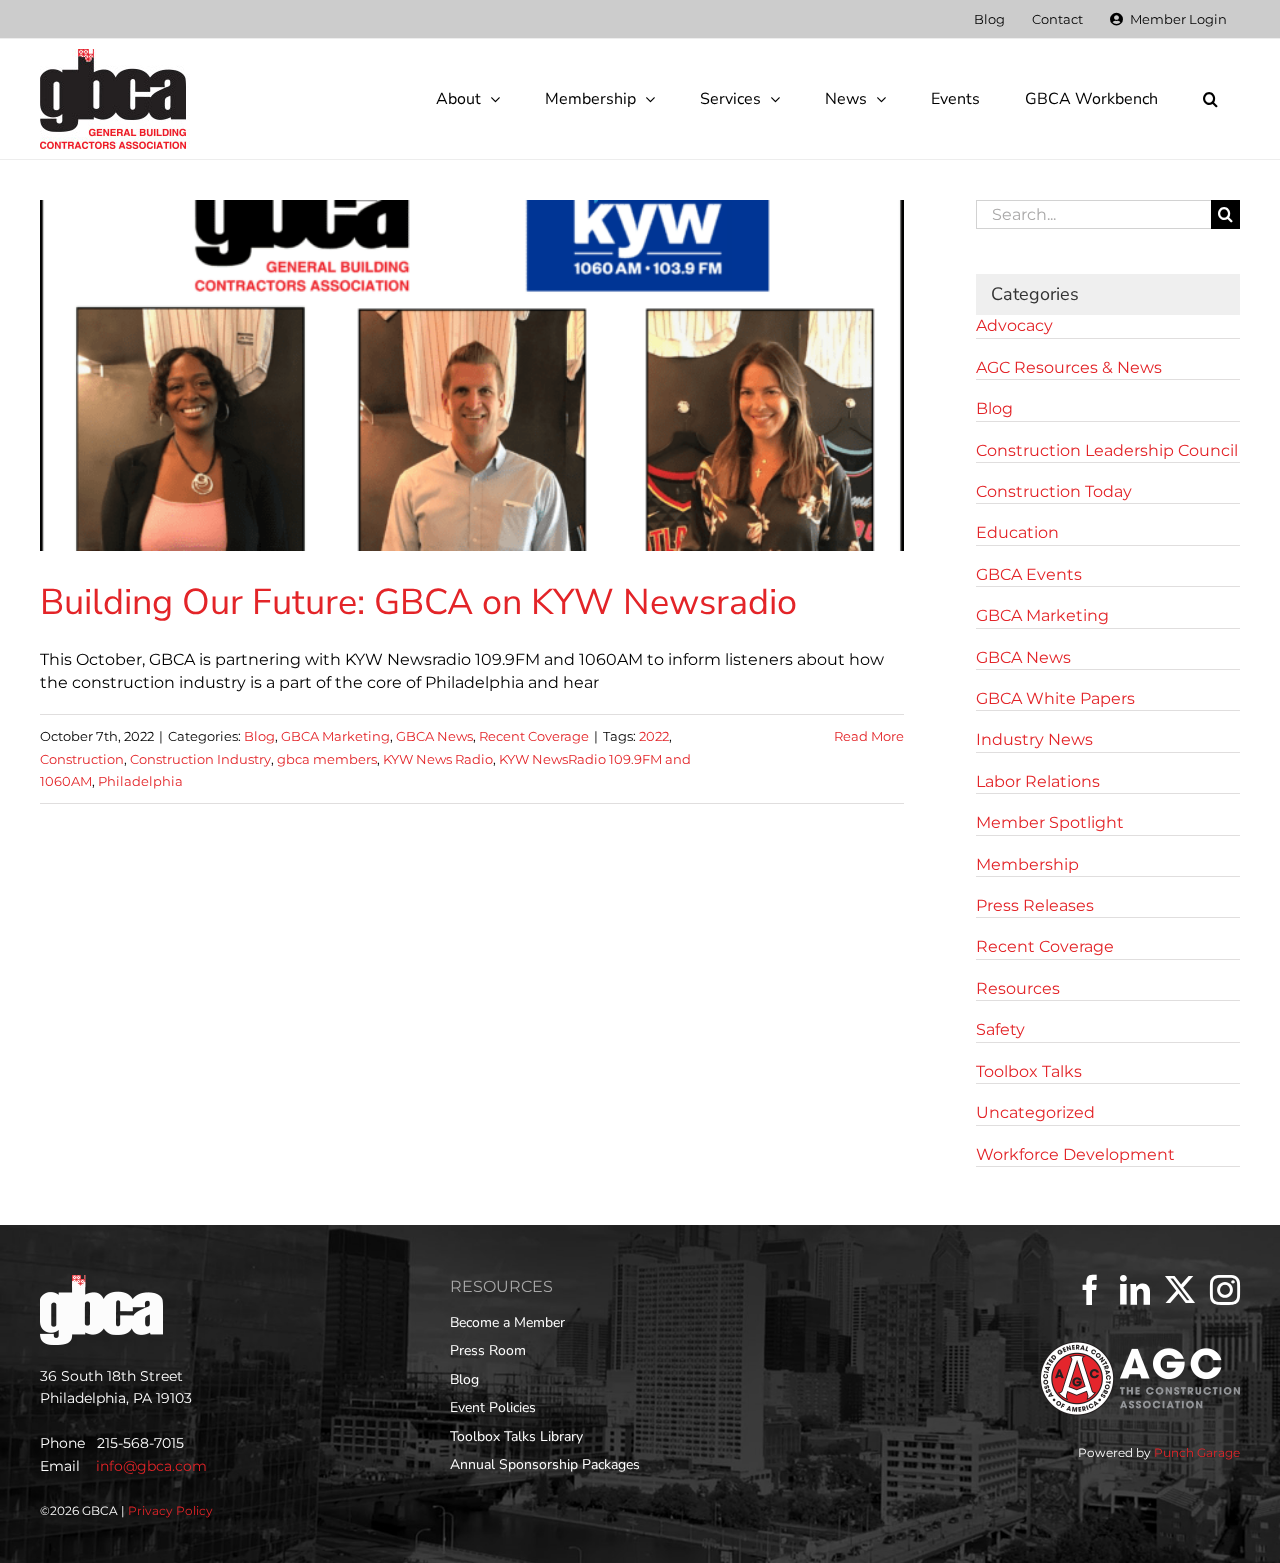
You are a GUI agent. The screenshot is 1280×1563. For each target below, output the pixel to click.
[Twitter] (1180, 1290)
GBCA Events (1029, 574)
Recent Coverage (534, 736)
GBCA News (434, 736)
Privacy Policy (170, 1510)
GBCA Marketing (335, 736)
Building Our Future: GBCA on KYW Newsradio (418, 602)
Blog (259, 736)
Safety (1000, 1029)
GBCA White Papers (1055, 698)
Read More (869, 736)
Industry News (1034, 739)
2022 (654, 736)
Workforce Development (1075, 1154)
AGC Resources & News (1069, 367)
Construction (82, 759)
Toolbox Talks (1029, 1071)
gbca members (327, 759)
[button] (1210, 99)
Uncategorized (1035, 1112)
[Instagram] (1225, 1290)
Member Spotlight (1050, 822)
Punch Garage (1197, 1452)
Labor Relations (1038, 781)
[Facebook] (1090, 1290)
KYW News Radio (438, 759)
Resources (1018, 988)
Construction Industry (200, 759)
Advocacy (1014, 325)
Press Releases (1035, 905)
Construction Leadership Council (1107, 450)
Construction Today (1054, 491)
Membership (1027, 864)
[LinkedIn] (1135, 1290)
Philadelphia (140, 781)
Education (1017, 532)
